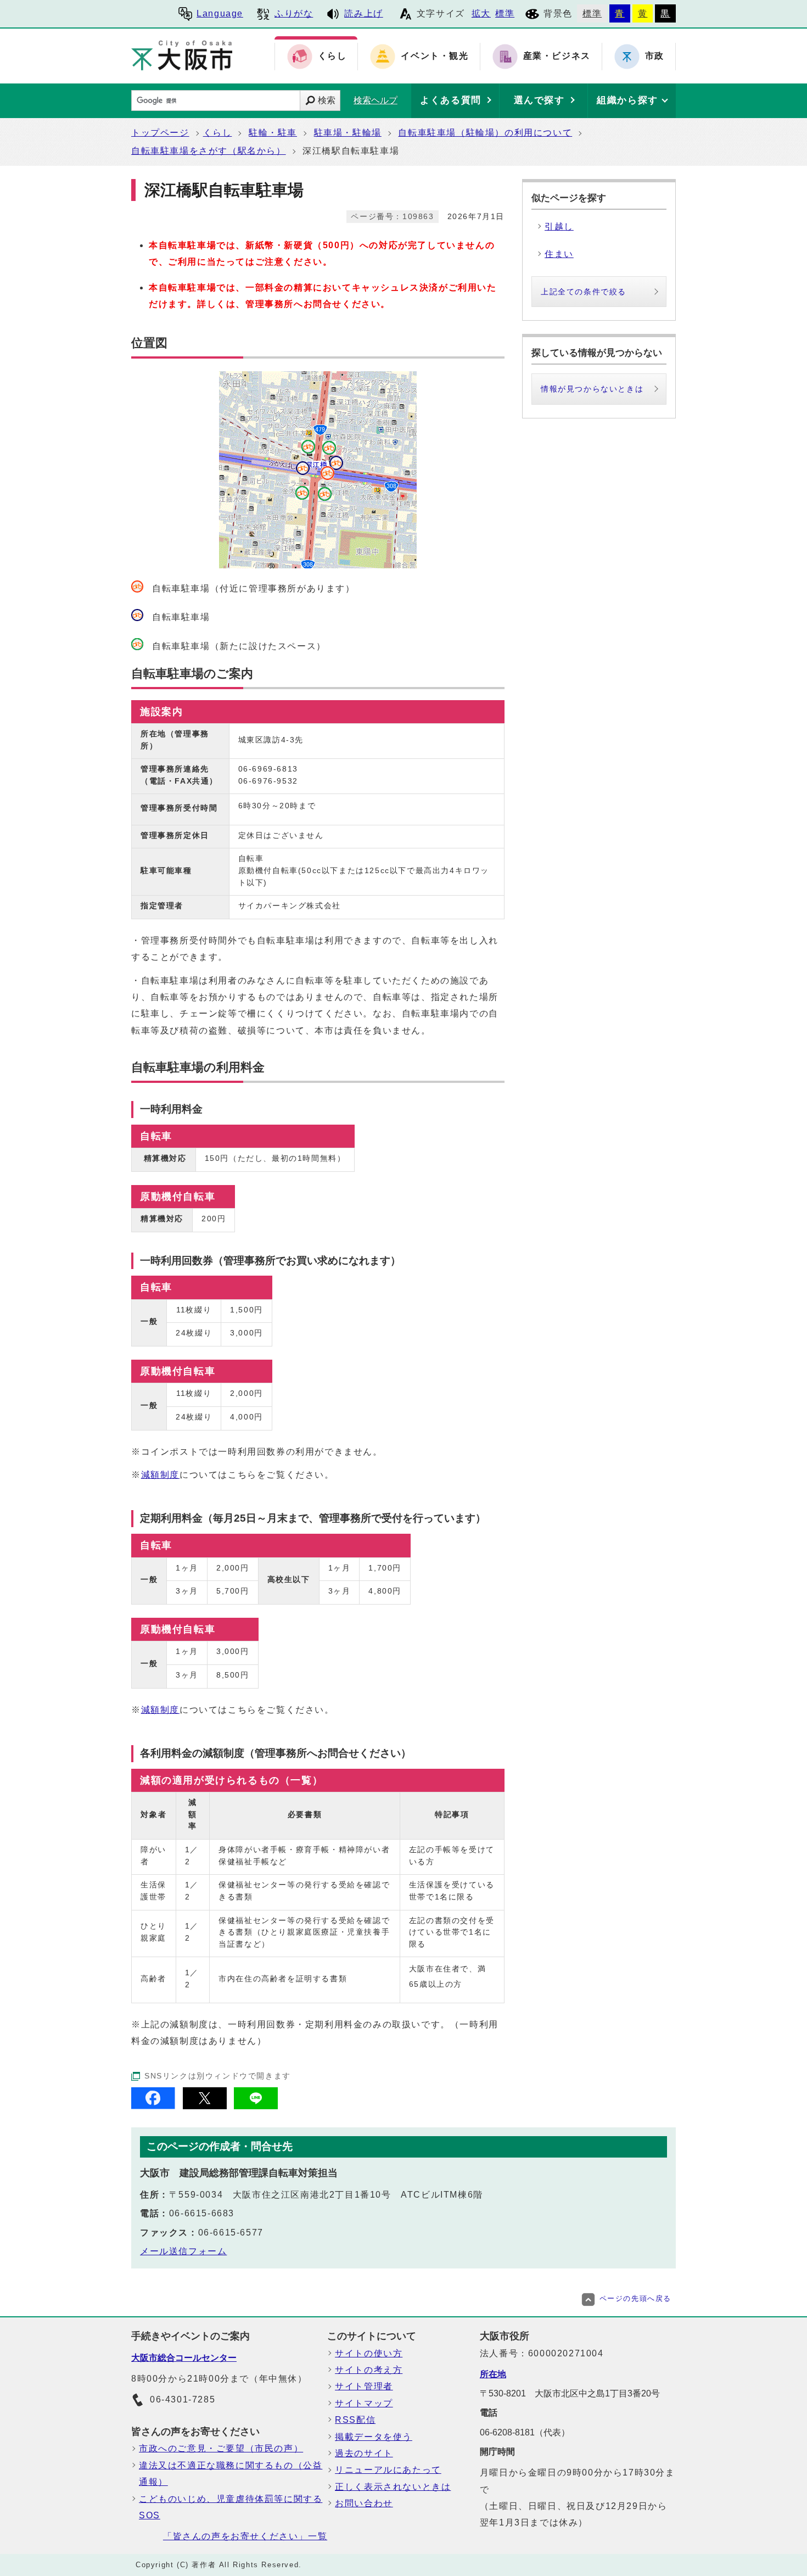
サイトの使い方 (369, 2353)
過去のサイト (364, 2453)
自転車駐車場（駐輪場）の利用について (485, 133)
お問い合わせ (364, 2503)
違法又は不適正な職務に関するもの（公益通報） (231, 2474)
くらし (218, 133)
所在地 (493, 2374)
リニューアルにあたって (388, 2470)
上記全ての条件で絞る (584, 292)
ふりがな (294, 13)
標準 (505, 13)
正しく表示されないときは (393, 2487)
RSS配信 (355, 2420)
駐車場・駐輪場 (348, 133)
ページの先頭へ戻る (635, 2298)
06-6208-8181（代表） (525, 2432)
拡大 (481, 13)
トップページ (160, 133)
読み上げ (363, 13)
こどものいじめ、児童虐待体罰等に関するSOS (231, 2507)
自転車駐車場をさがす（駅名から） (209, 151)
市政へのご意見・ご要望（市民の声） (221, 2448)
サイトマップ (364, 2403)
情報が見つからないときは (592, 389)
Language (220, 13)
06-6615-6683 (202, 2213)
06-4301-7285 (183, 2399)
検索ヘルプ (376, 100)
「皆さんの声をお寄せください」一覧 (245, 2536)
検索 (327, 100)
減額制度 (160, 1475)
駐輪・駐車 (273, 133)
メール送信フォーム (183, 2251)
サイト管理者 (364, 2386)
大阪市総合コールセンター (184, 2358)
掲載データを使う (374, 2437)
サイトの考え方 (369, 2370)
